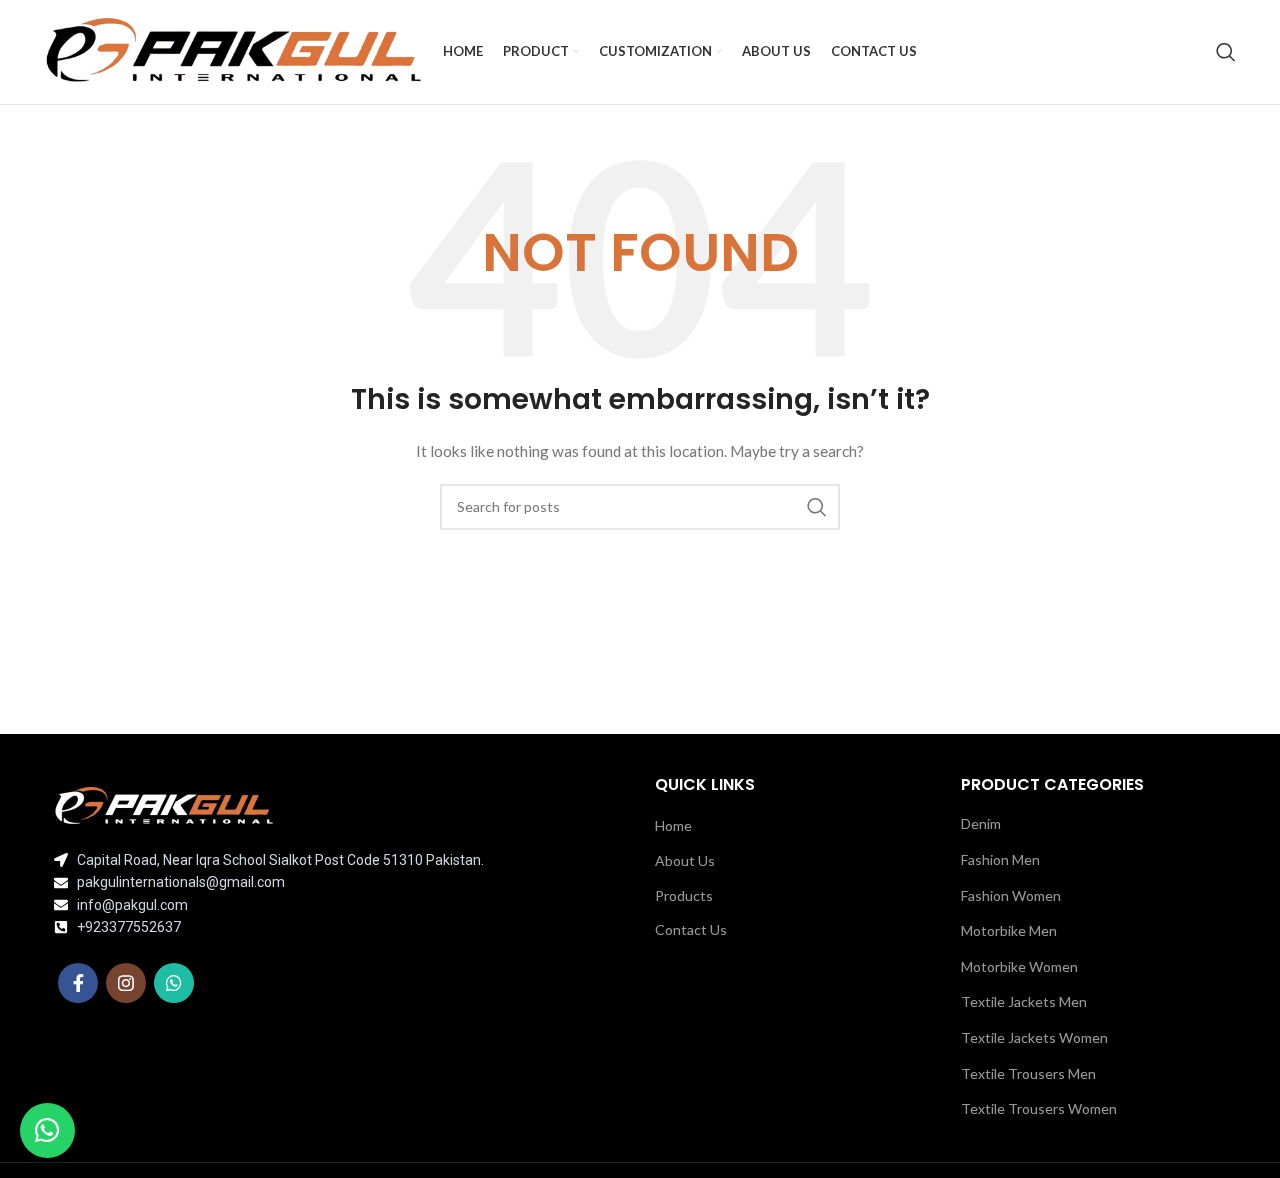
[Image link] (164, 804)
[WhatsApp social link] (174, 983)
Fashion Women (1011, 895)
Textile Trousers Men (1028, 1073)
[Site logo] (233, 50)
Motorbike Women (1019, 966)
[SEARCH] (817, 507)
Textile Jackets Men (1024, 1001)
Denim (981, 823)
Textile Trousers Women (1039, 1108)
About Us (685, 860)
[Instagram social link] (126, 983)
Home (673, 825)
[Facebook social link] (78, 983)
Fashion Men (1000, 859)
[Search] (1226, 52)
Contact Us (691, 929)
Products (684, 895)
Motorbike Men (1009, 930)
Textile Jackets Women (1034, 1037)
